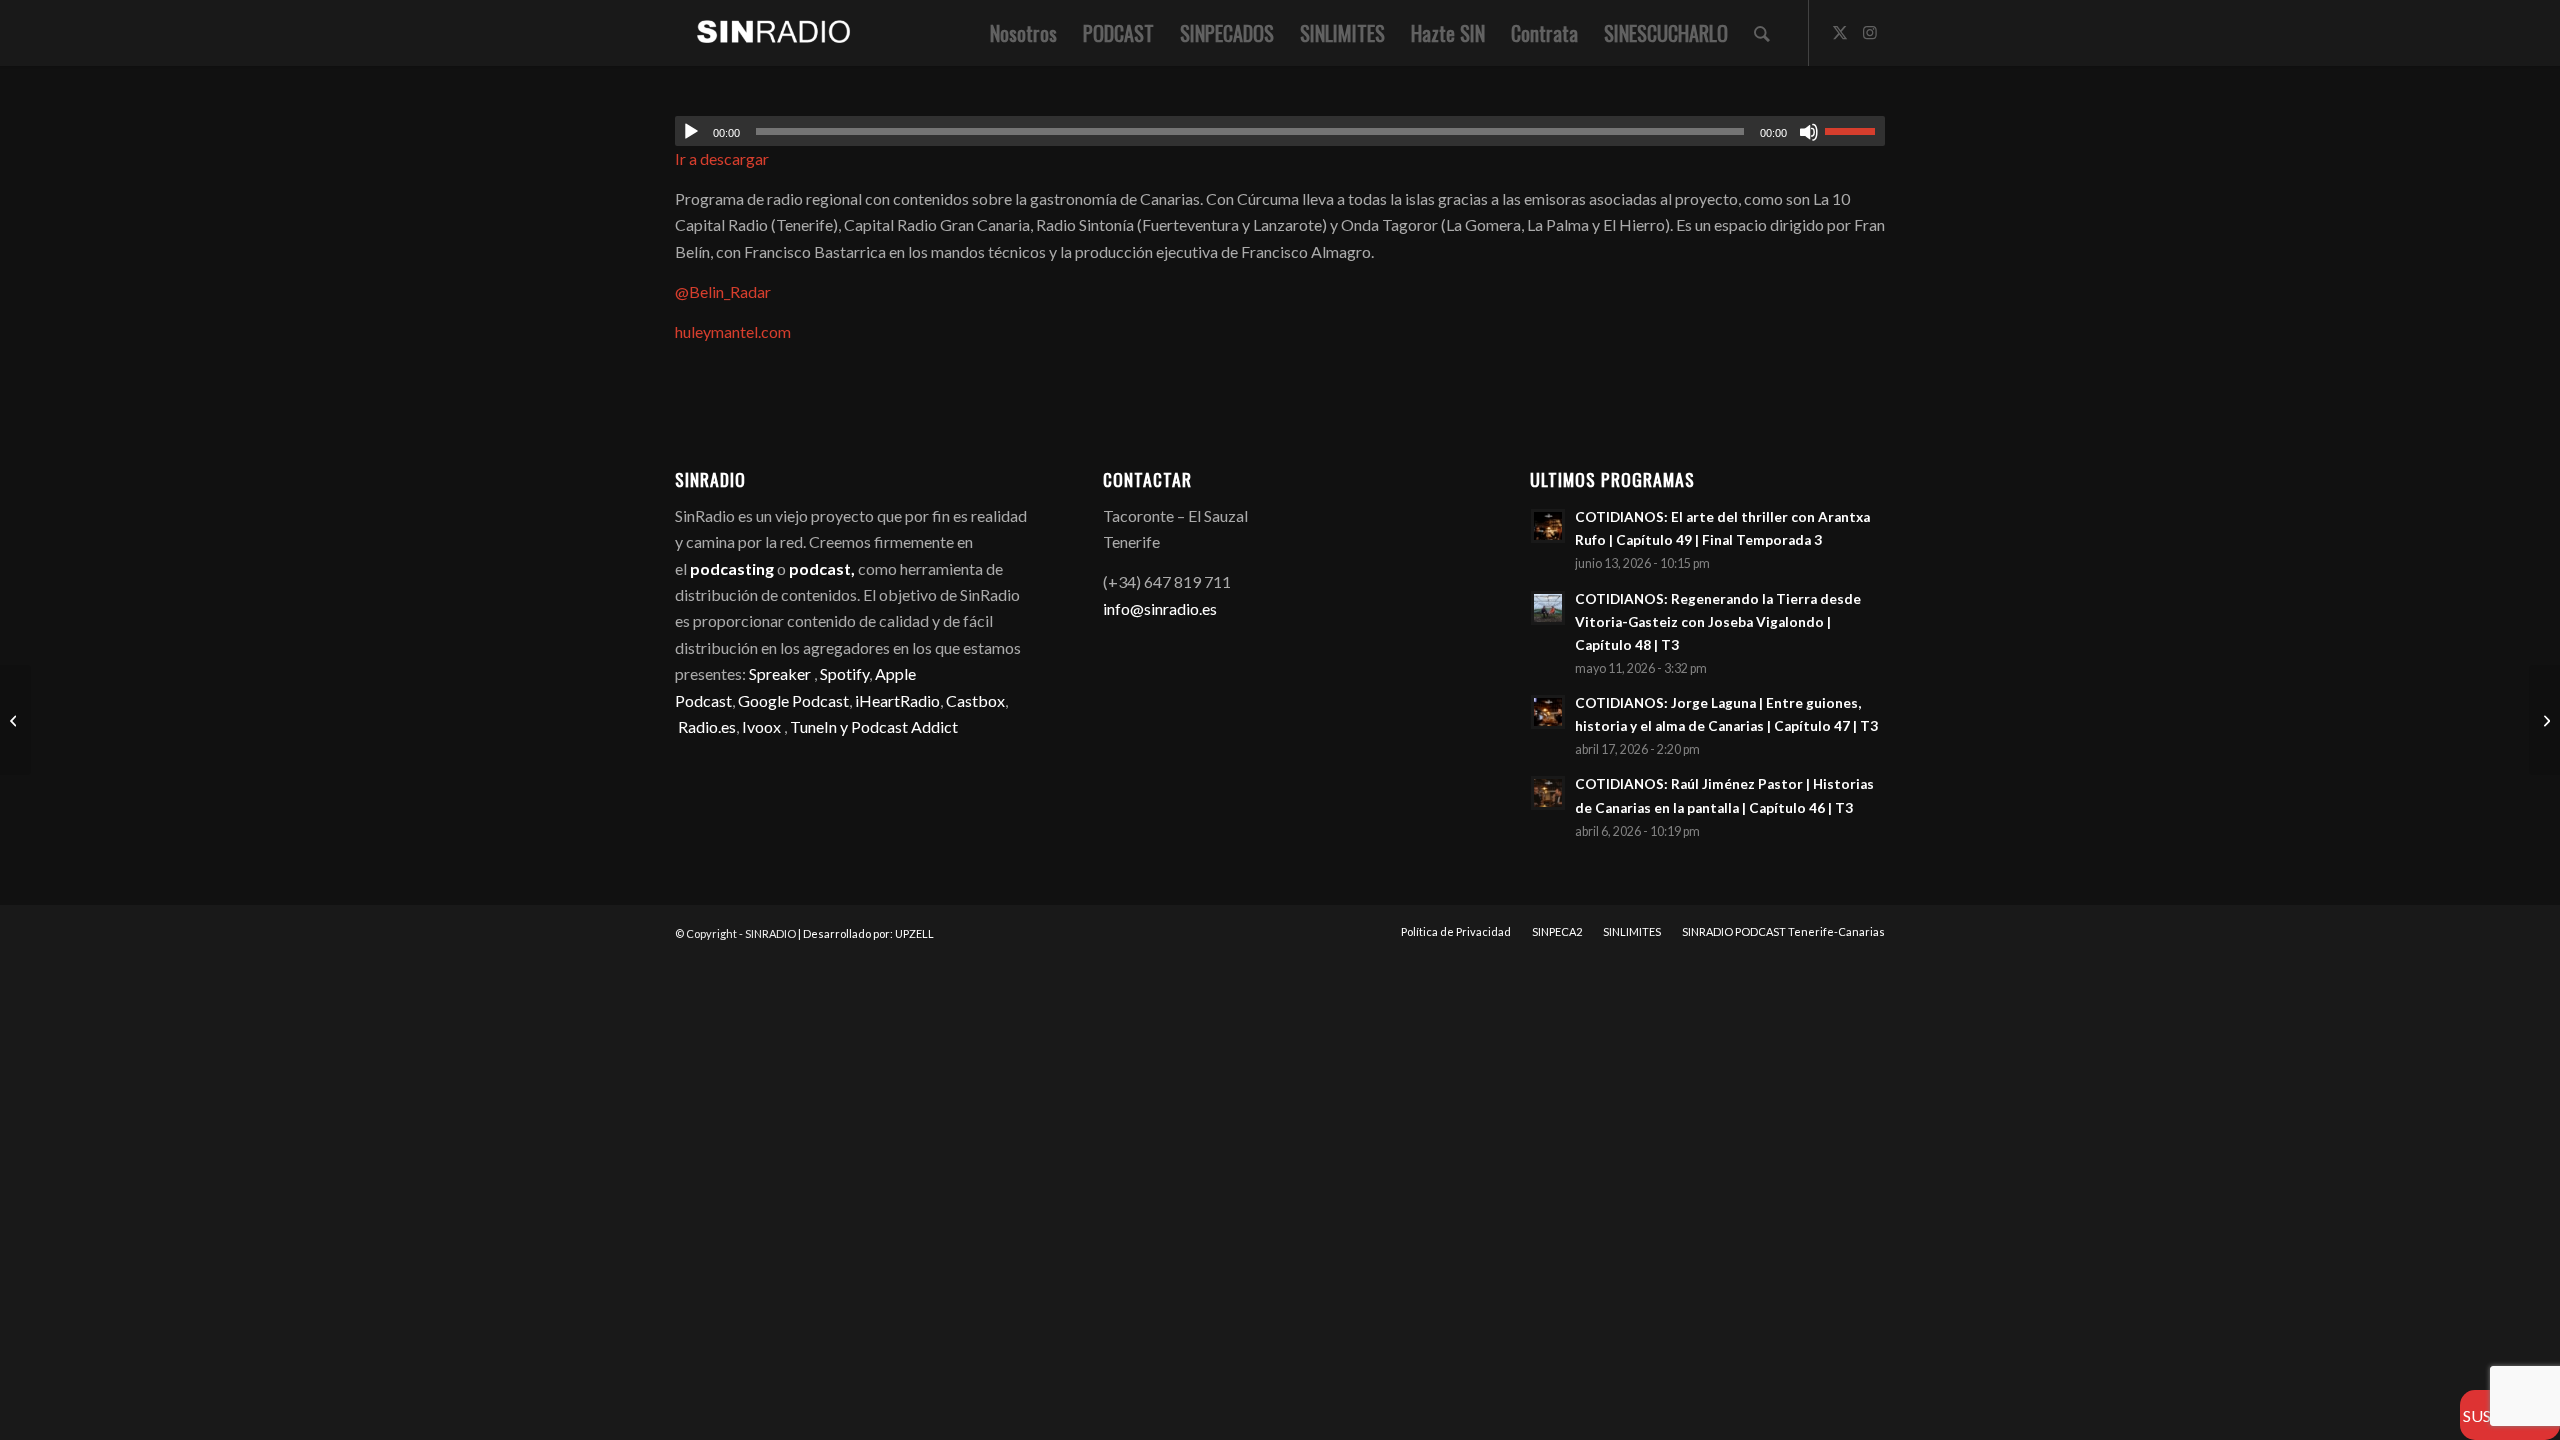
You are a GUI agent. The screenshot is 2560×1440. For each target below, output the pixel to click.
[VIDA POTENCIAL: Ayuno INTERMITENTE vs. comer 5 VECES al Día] (15, 720)
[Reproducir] (691, 132)
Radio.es (707, 726)
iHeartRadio (896, 700)
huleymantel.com (733, 331)
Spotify (844, 673)
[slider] (1855, 131)
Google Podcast (793, 700)
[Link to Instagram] (1870, 32)
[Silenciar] (1809, 132)
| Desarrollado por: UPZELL (866, 933)
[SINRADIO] (763, 33)
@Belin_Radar (724, 291)
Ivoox (761, 726)
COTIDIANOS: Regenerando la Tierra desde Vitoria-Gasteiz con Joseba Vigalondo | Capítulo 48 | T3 (1718, 622)
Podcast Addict (904, 726)
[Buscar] (1762, 33)
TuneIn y (820, 726)
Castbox (975, 700)
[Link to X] (1840, 32)
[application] (1280, 131)
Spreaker (780, 673)
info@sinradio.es (1160, 608)
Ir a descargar (722, 158)
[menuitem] (1023, 33)
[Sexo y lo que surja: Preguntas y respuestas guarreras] (2544, 720)
